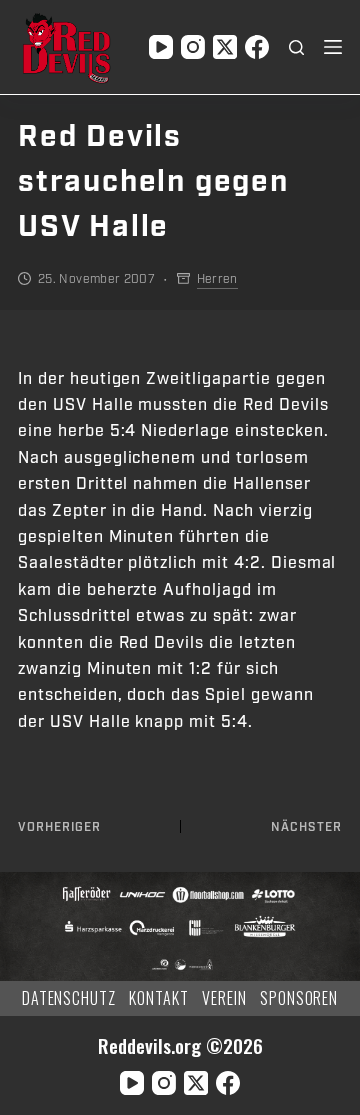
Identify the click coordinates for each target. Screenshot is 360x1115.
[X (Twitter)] (225, 47)
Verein (224, 998)
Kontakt (159, 998)
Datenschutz (69, 998)
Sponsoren (299, 998)
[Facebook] (257, 47)
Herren (217, 279)
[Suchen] (296, 47)
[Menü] (333, 47)
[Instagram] (193, 47)
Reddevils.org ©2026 (180, 1045)
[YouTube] (161, 47)
